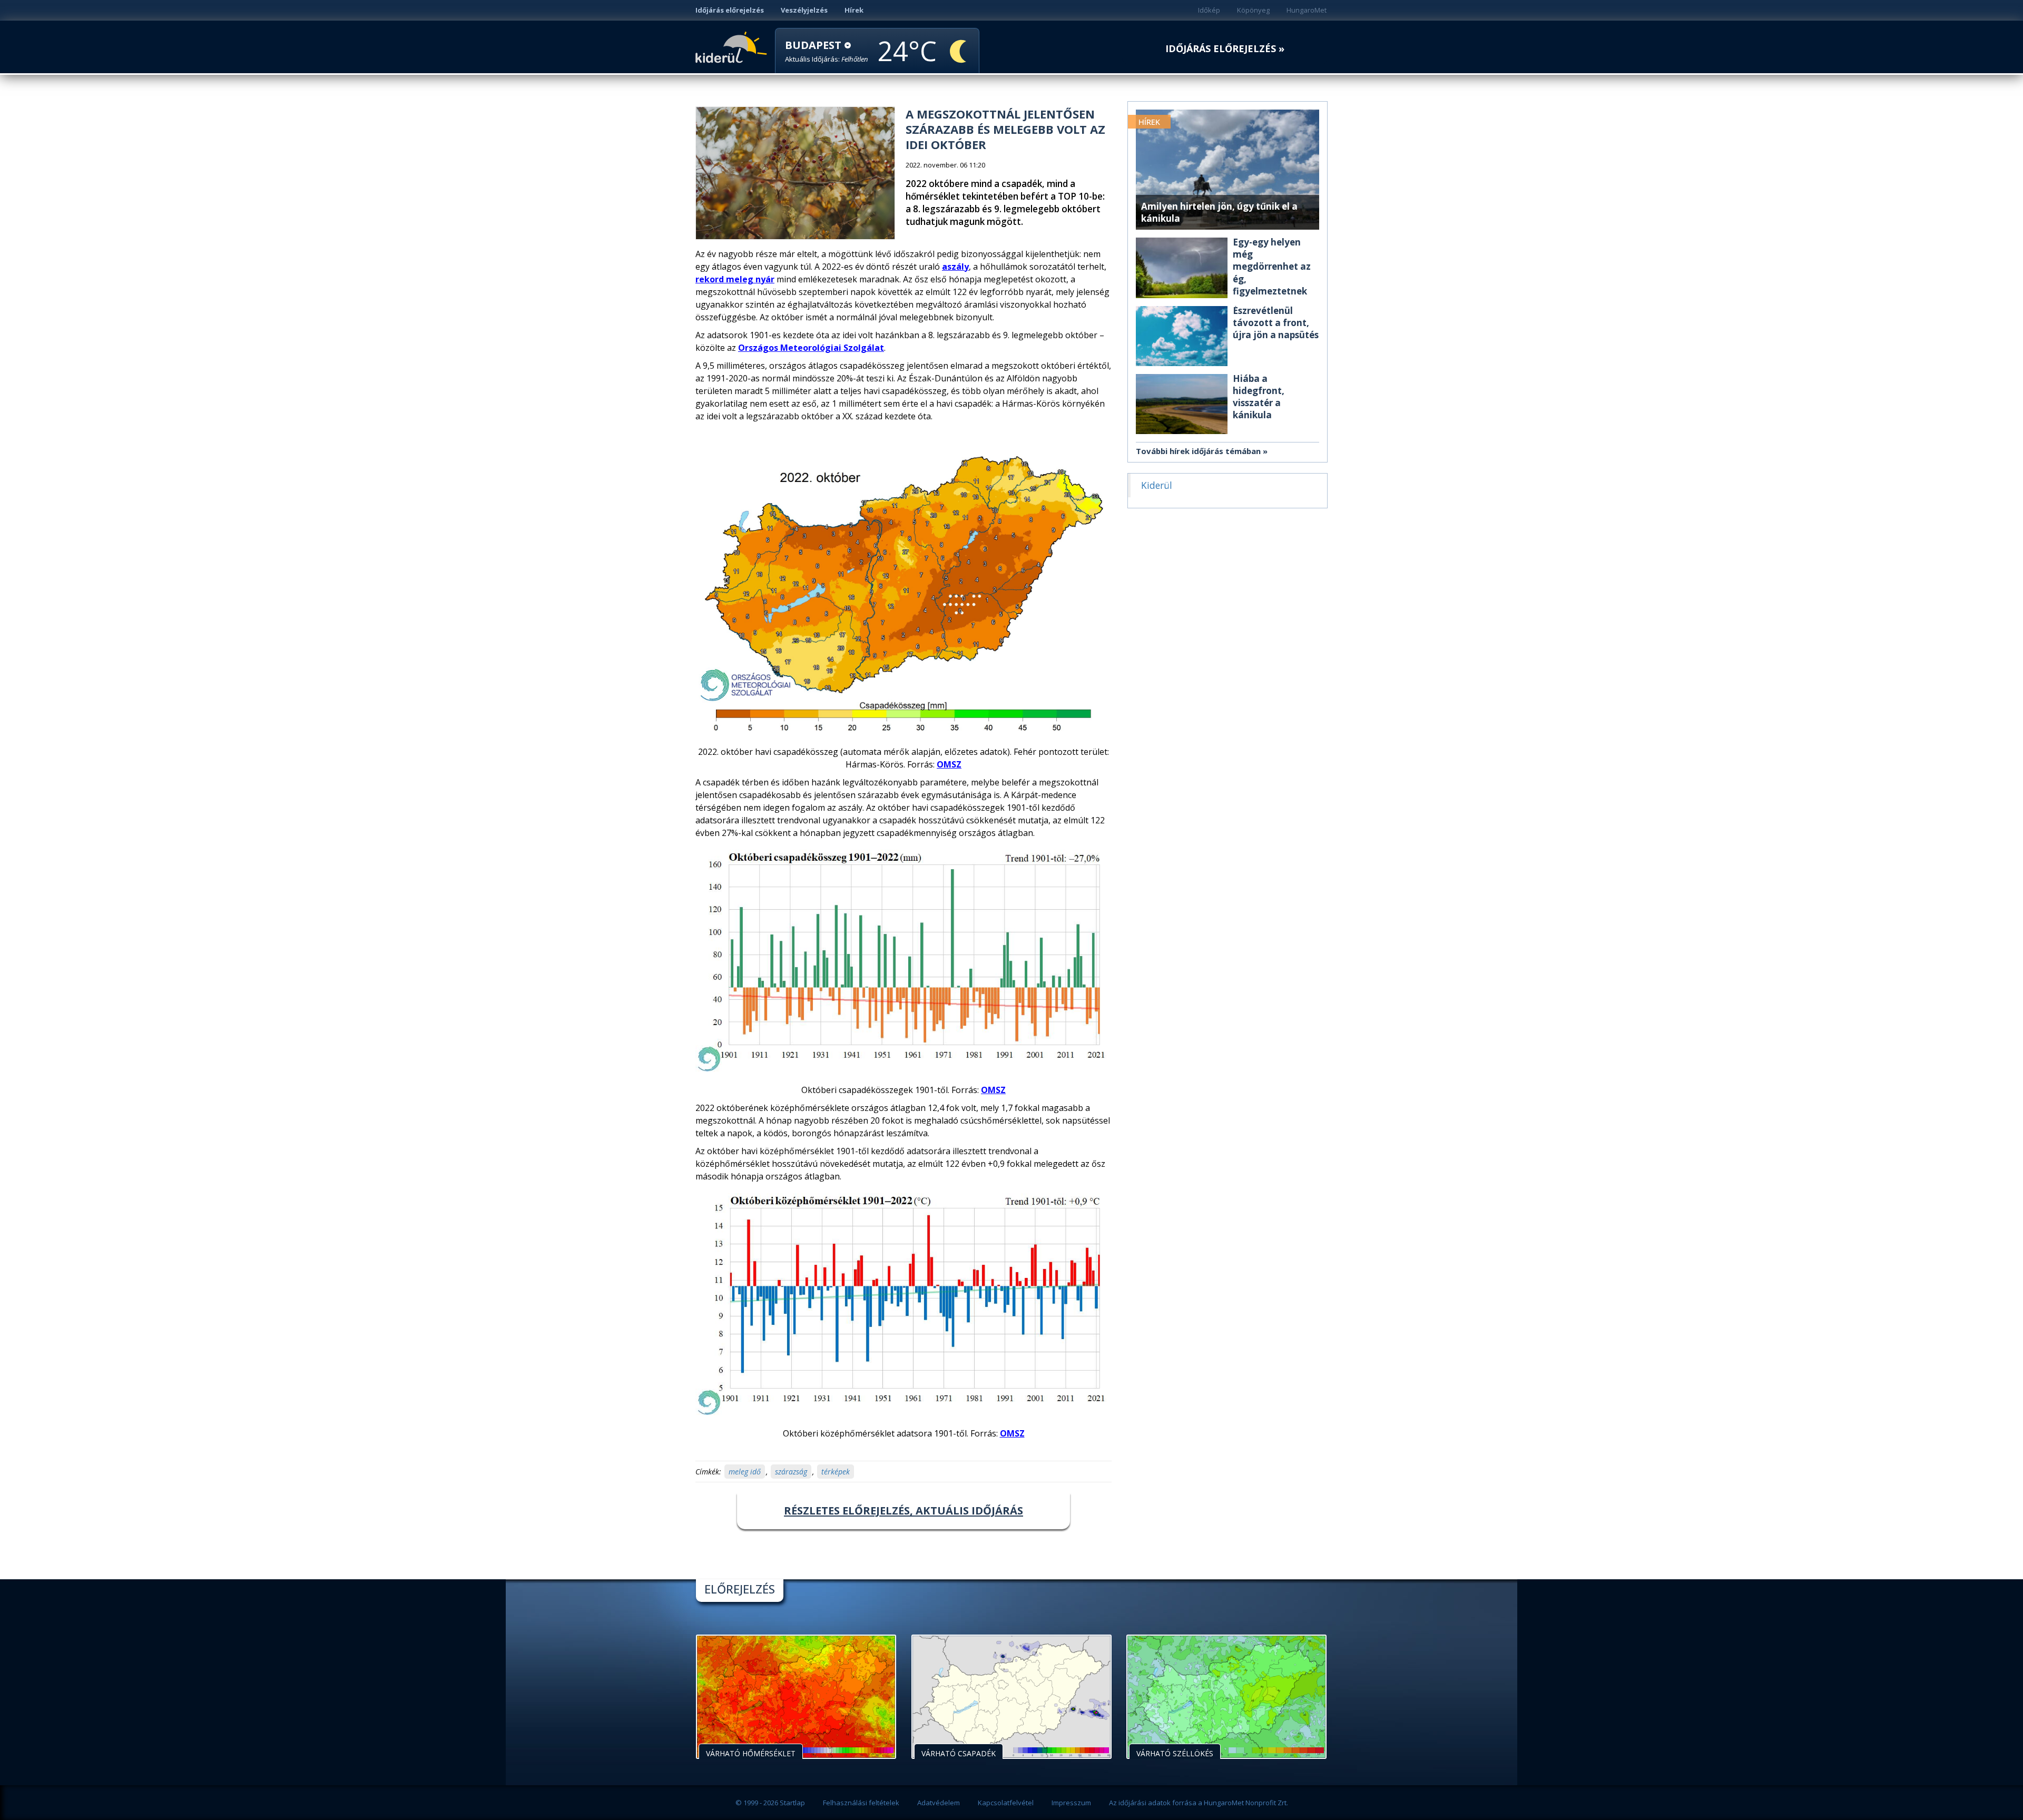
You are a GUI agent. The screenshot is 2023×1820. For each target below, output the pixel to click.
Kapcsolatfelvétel (1006, 1803)
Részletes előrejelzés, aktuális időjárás (904, 1511)
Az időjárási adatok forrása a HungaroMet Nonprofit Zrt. (1199, 1803)
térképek (836, 1472)
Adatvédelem (939, 1803)
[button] (827, 51)
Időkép (1209, 10)
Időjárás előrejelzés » (1225, 49)
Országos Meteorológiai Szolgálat (811, 348)
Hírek (854, 10)
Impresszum (1071, 1803)
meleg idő (745, 1472)
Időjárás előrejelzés (730, 10)
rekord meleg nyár (735, 279)
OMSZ (949, 764)
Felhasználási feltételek (861, 1803)
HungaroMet (1307, 10)
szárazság (791, 1472)
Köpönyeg (1253, 10)
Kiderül (733, 46)
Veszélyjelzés (804, 10)
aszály (955, 267)
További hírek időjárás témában (1198, 451)
